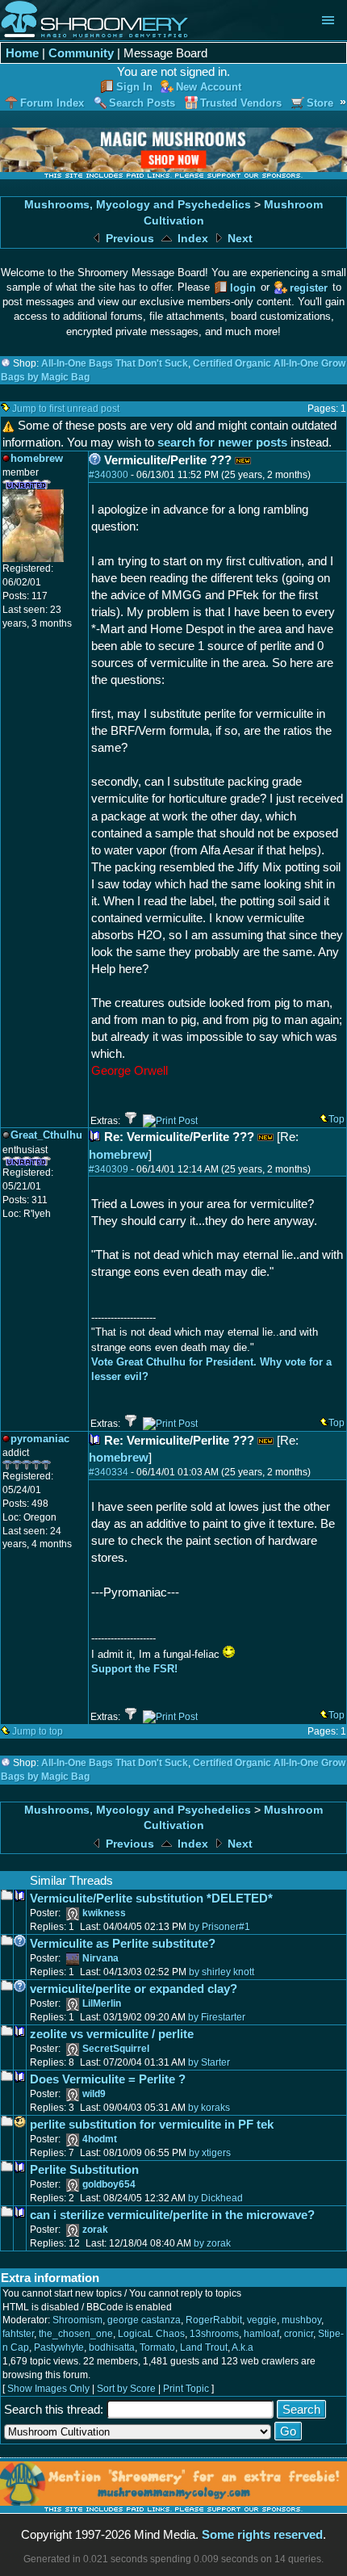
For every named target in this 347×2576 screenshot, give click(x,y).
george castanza (144, 2320)
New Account (209, 87)
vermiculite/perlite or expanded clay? (134, 1989)
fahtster (18, 2334)
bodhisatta (112, 2347)
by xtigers (210, 2153)
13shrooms (214, 2334)
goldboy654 (109, 2184)
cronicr (299, 2334)
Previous (128, 239)
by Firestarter (217, 2017)
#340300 (109, 475)
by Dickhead (215, 2198)
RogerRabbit (214, 2320)
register (309, 288)
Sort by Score (126, 2389)
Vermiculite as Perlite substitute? (123, 1943)
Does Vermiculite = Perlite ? (108, 2079)
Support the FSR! (134, 1669)
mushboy (301, 2320)
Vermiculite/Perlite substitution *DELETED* (151, 1898)
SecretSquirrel (116, 2049)
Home (22, 53)
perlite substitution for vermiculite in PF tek (152, 2124)
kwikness (104, 1913)
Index (191, 239)
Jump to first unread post (66, 409)
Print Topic (186, 2389)
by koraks (209, 2108)
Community (81, 53)
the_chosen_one (76, 2334)
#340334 (109, 1472)
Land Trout (204, 2347)
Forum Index (52, 103)
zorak (95, 2230)
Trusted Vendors (241, 103)
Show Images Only (48, 2389)
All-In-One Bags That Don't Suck (115, 363)
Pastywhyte (59, 2347)
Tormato (157, 2347)
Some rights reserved (262, 2534)
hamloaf (261, 2334)
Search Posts (142, 103)
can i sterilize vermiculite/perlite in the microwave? (172, 2215)
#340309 (109, 1169)
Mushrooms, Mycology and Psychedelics (138, 205)
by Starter (209, 2062)
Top (337, 1119)
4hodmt (100, 2139)
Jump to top (38, 1731)
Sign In (134, 87)
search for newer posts (222, 442)
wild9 (94, 2094)
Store (320, 103)
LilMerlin (102, 2003)
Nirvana (100, 1958)
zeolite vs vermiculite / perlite (112, 2034)
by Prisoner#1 (219, 1927)
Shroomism (77, 2320)
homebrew (119, 1154)
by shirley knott (222, 1972)
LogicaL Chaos (151, 2334)
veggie (262, 2320)
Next (238, 239)
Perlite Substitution (84, 2169)
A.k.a (242, 2347)
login (243, 288)
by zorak (212, 2243)
